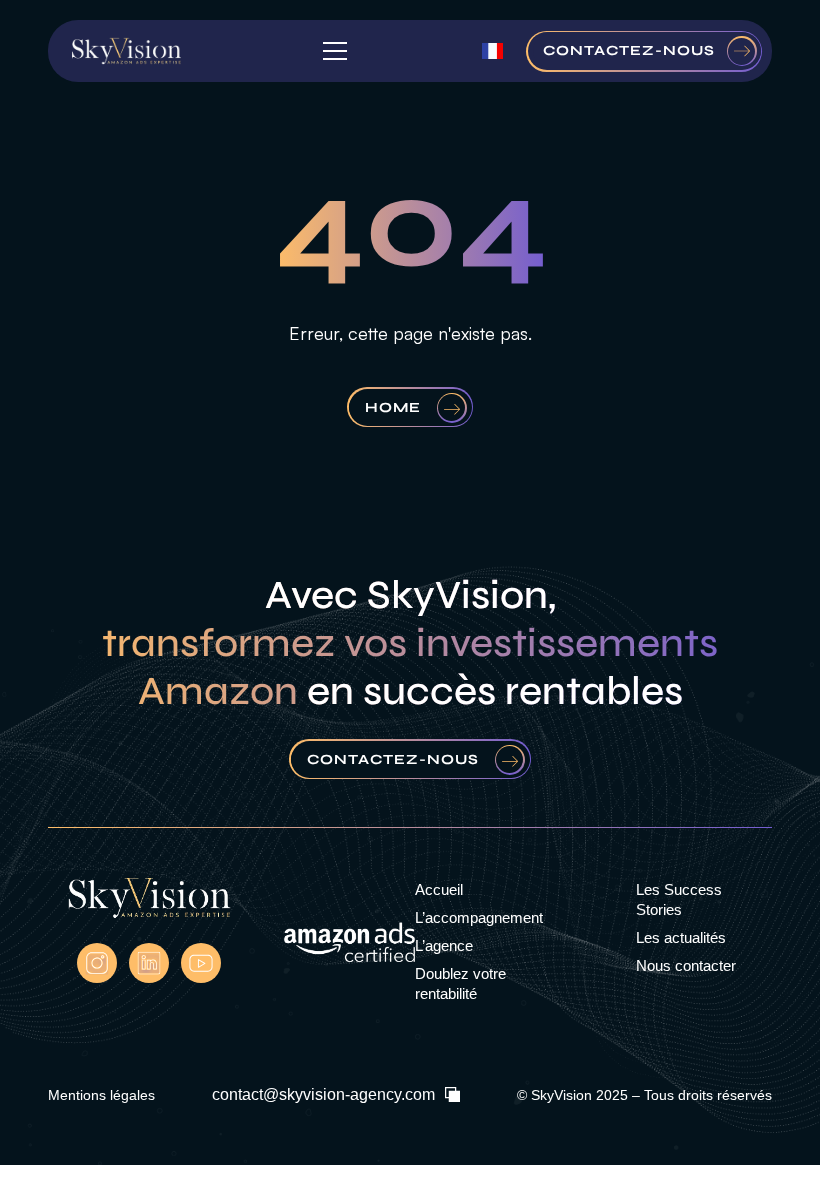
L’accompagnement (479, 917)
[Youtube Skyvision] (201, 963)
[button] (331, 51)
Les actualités (681, 937)
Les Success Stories (679, 899)
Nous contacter (686, 965)
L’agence (444, 945)
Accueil (439, 889)
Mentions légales (101, 1095)
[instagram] (97, 963)
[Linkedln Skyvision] (149, 963)
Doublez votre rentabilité (460, 983)
